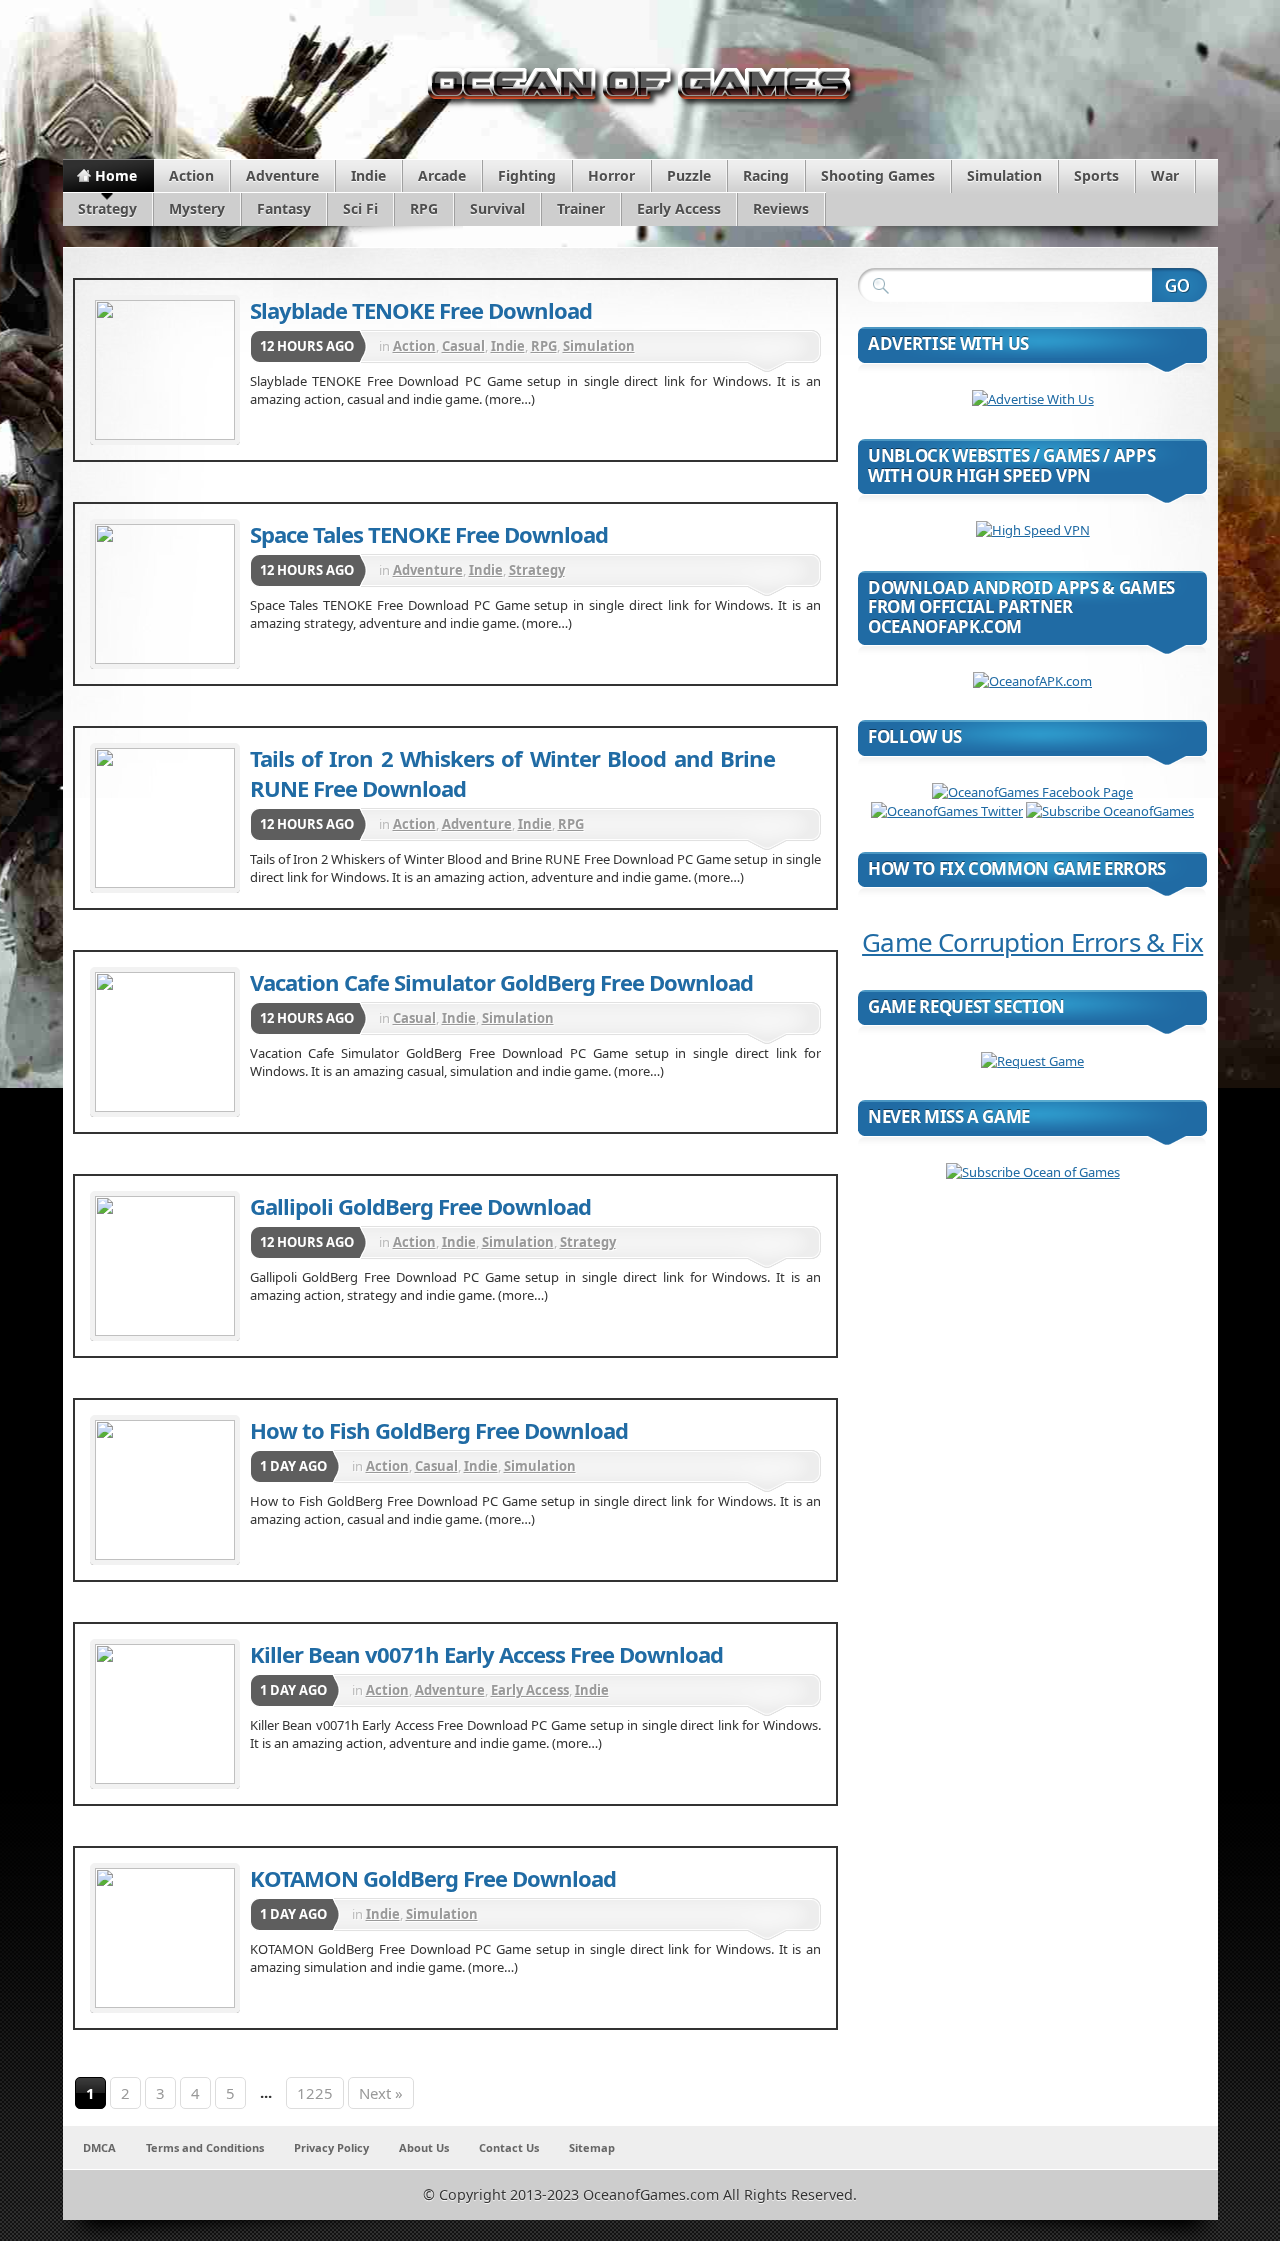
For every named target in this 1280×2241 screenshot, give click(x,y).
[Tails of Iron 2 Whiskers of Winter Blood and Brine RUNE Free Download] (165, 818)
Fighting (527, 175)
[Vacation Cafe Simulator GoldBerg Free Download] (165, 1042)
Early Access (679, 208)
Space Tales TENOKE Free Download (429, 534)
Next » (381, 2093)
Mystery (197, 208)
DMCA (99, 2147)
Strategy (107, 208)
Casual (463, 346)
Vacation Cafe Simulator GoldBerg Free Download (501, 982)
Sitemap (592, 2147)
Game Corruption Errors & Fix (1032, 942)
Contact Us (509, 2147)
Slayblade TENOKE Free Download (421, 310)
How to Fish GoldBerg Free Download (439, 1430)
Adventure (282, 175)
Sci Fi (360, 208)
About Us (424, 2147)
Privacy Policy (331, 2147)
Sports (1096, 175)
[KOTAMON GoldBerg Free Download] (165, 1938)
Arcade (442, 175)
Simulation (1004, 175)
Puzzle (689, 175)
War (1165, 175)
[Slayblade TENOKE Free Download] (165, 370)
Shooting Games (878, 175)
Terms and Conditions (205, 2147)
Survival (497, 208)
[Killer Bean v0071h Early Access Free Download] (165, 1714)
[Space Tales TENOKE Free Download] (165, 594)
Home (116, 175)
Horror (611, 175)
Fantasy (284, 208)
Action (191, 175)
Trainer (581, 208)
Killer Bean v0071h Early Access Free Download (486, 1654)
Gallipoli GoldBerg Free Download (420, 1206)
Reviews (781, 208)
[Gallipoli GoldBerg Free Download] (165, 1266)
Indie (368, 175)
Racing (766, 175)
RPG (424, 208)
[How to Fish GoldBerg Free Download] (165, 1490)
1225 (315, 2093)
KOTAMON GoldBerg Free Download (433, 1878)
